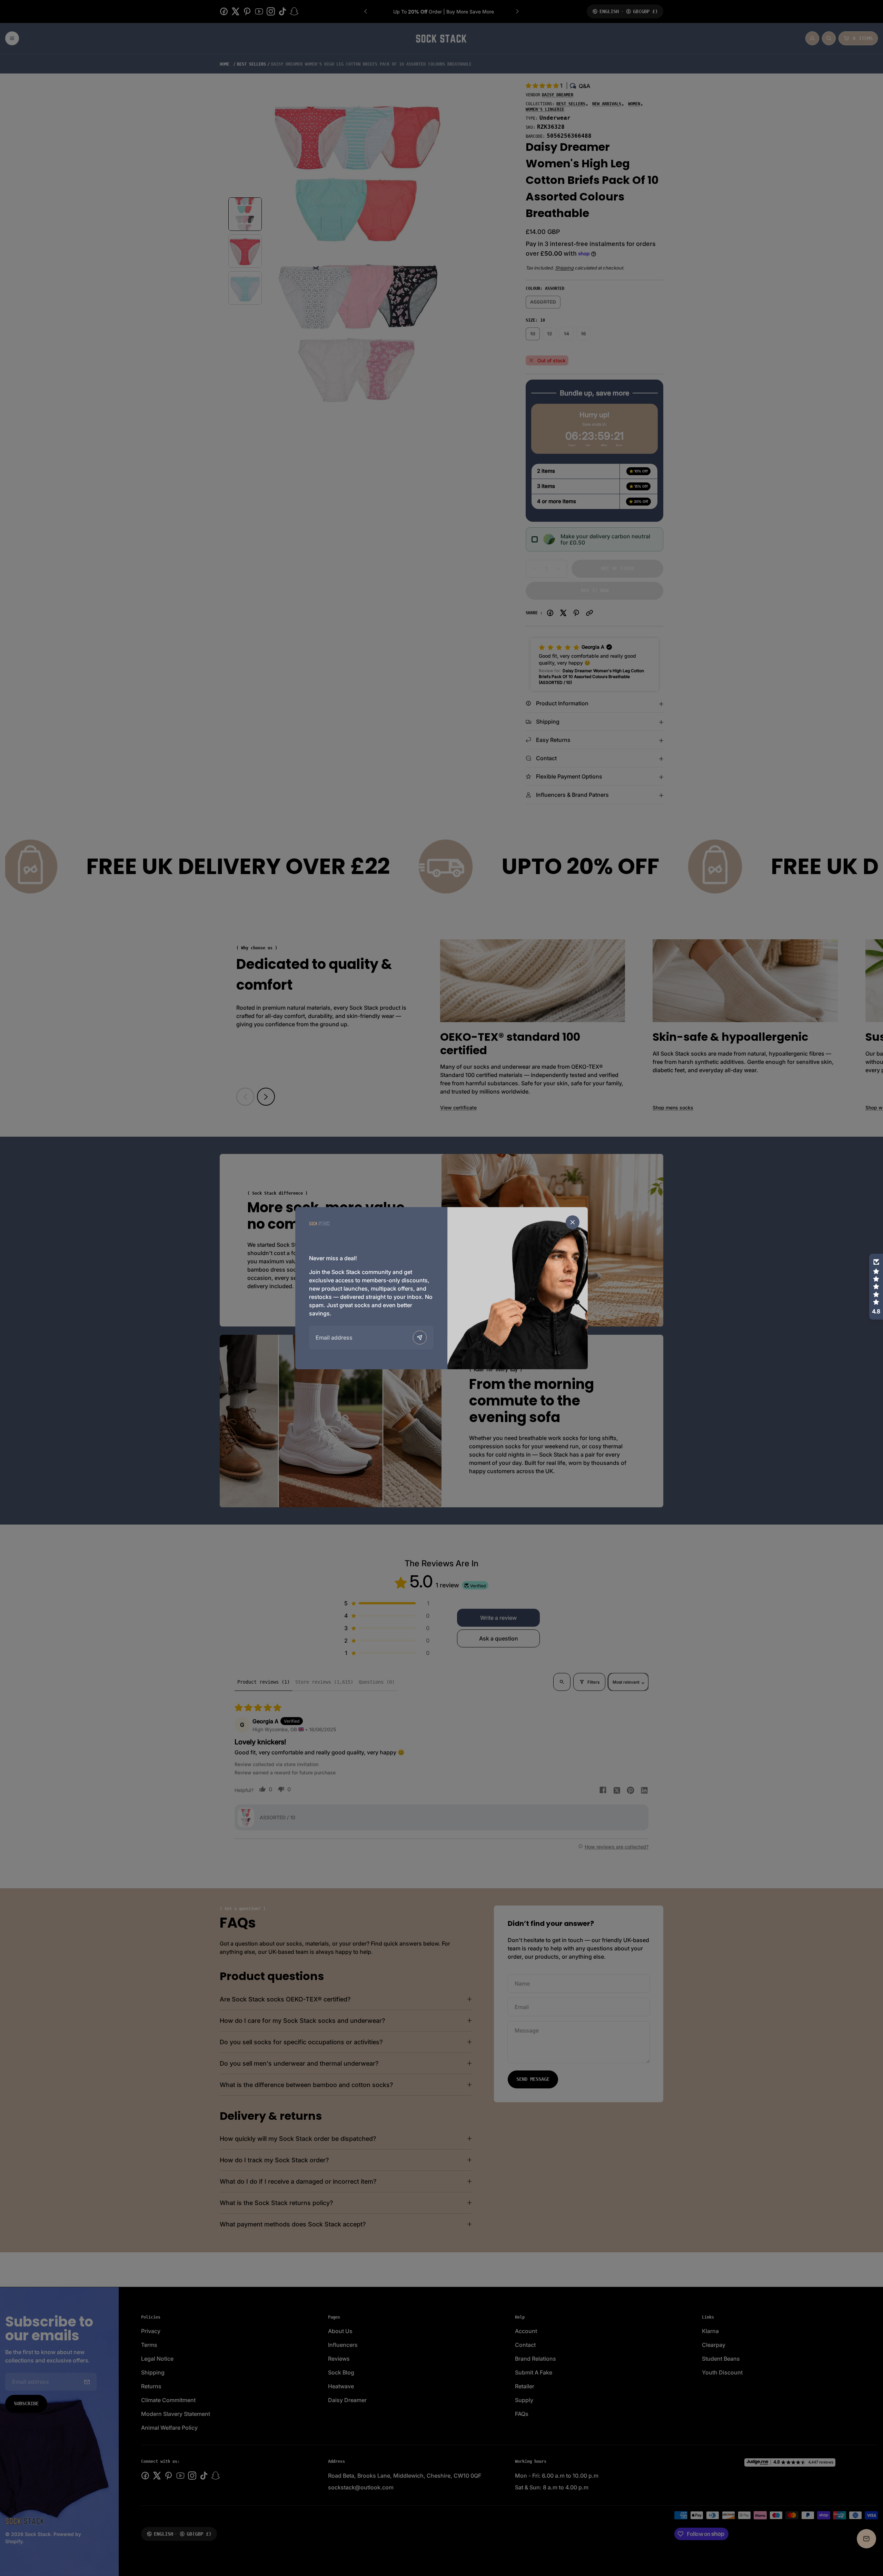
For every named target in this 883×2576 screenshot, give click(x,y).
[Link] (319, 1223)
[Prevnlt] (420, 1338)
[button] (876, 1287)
